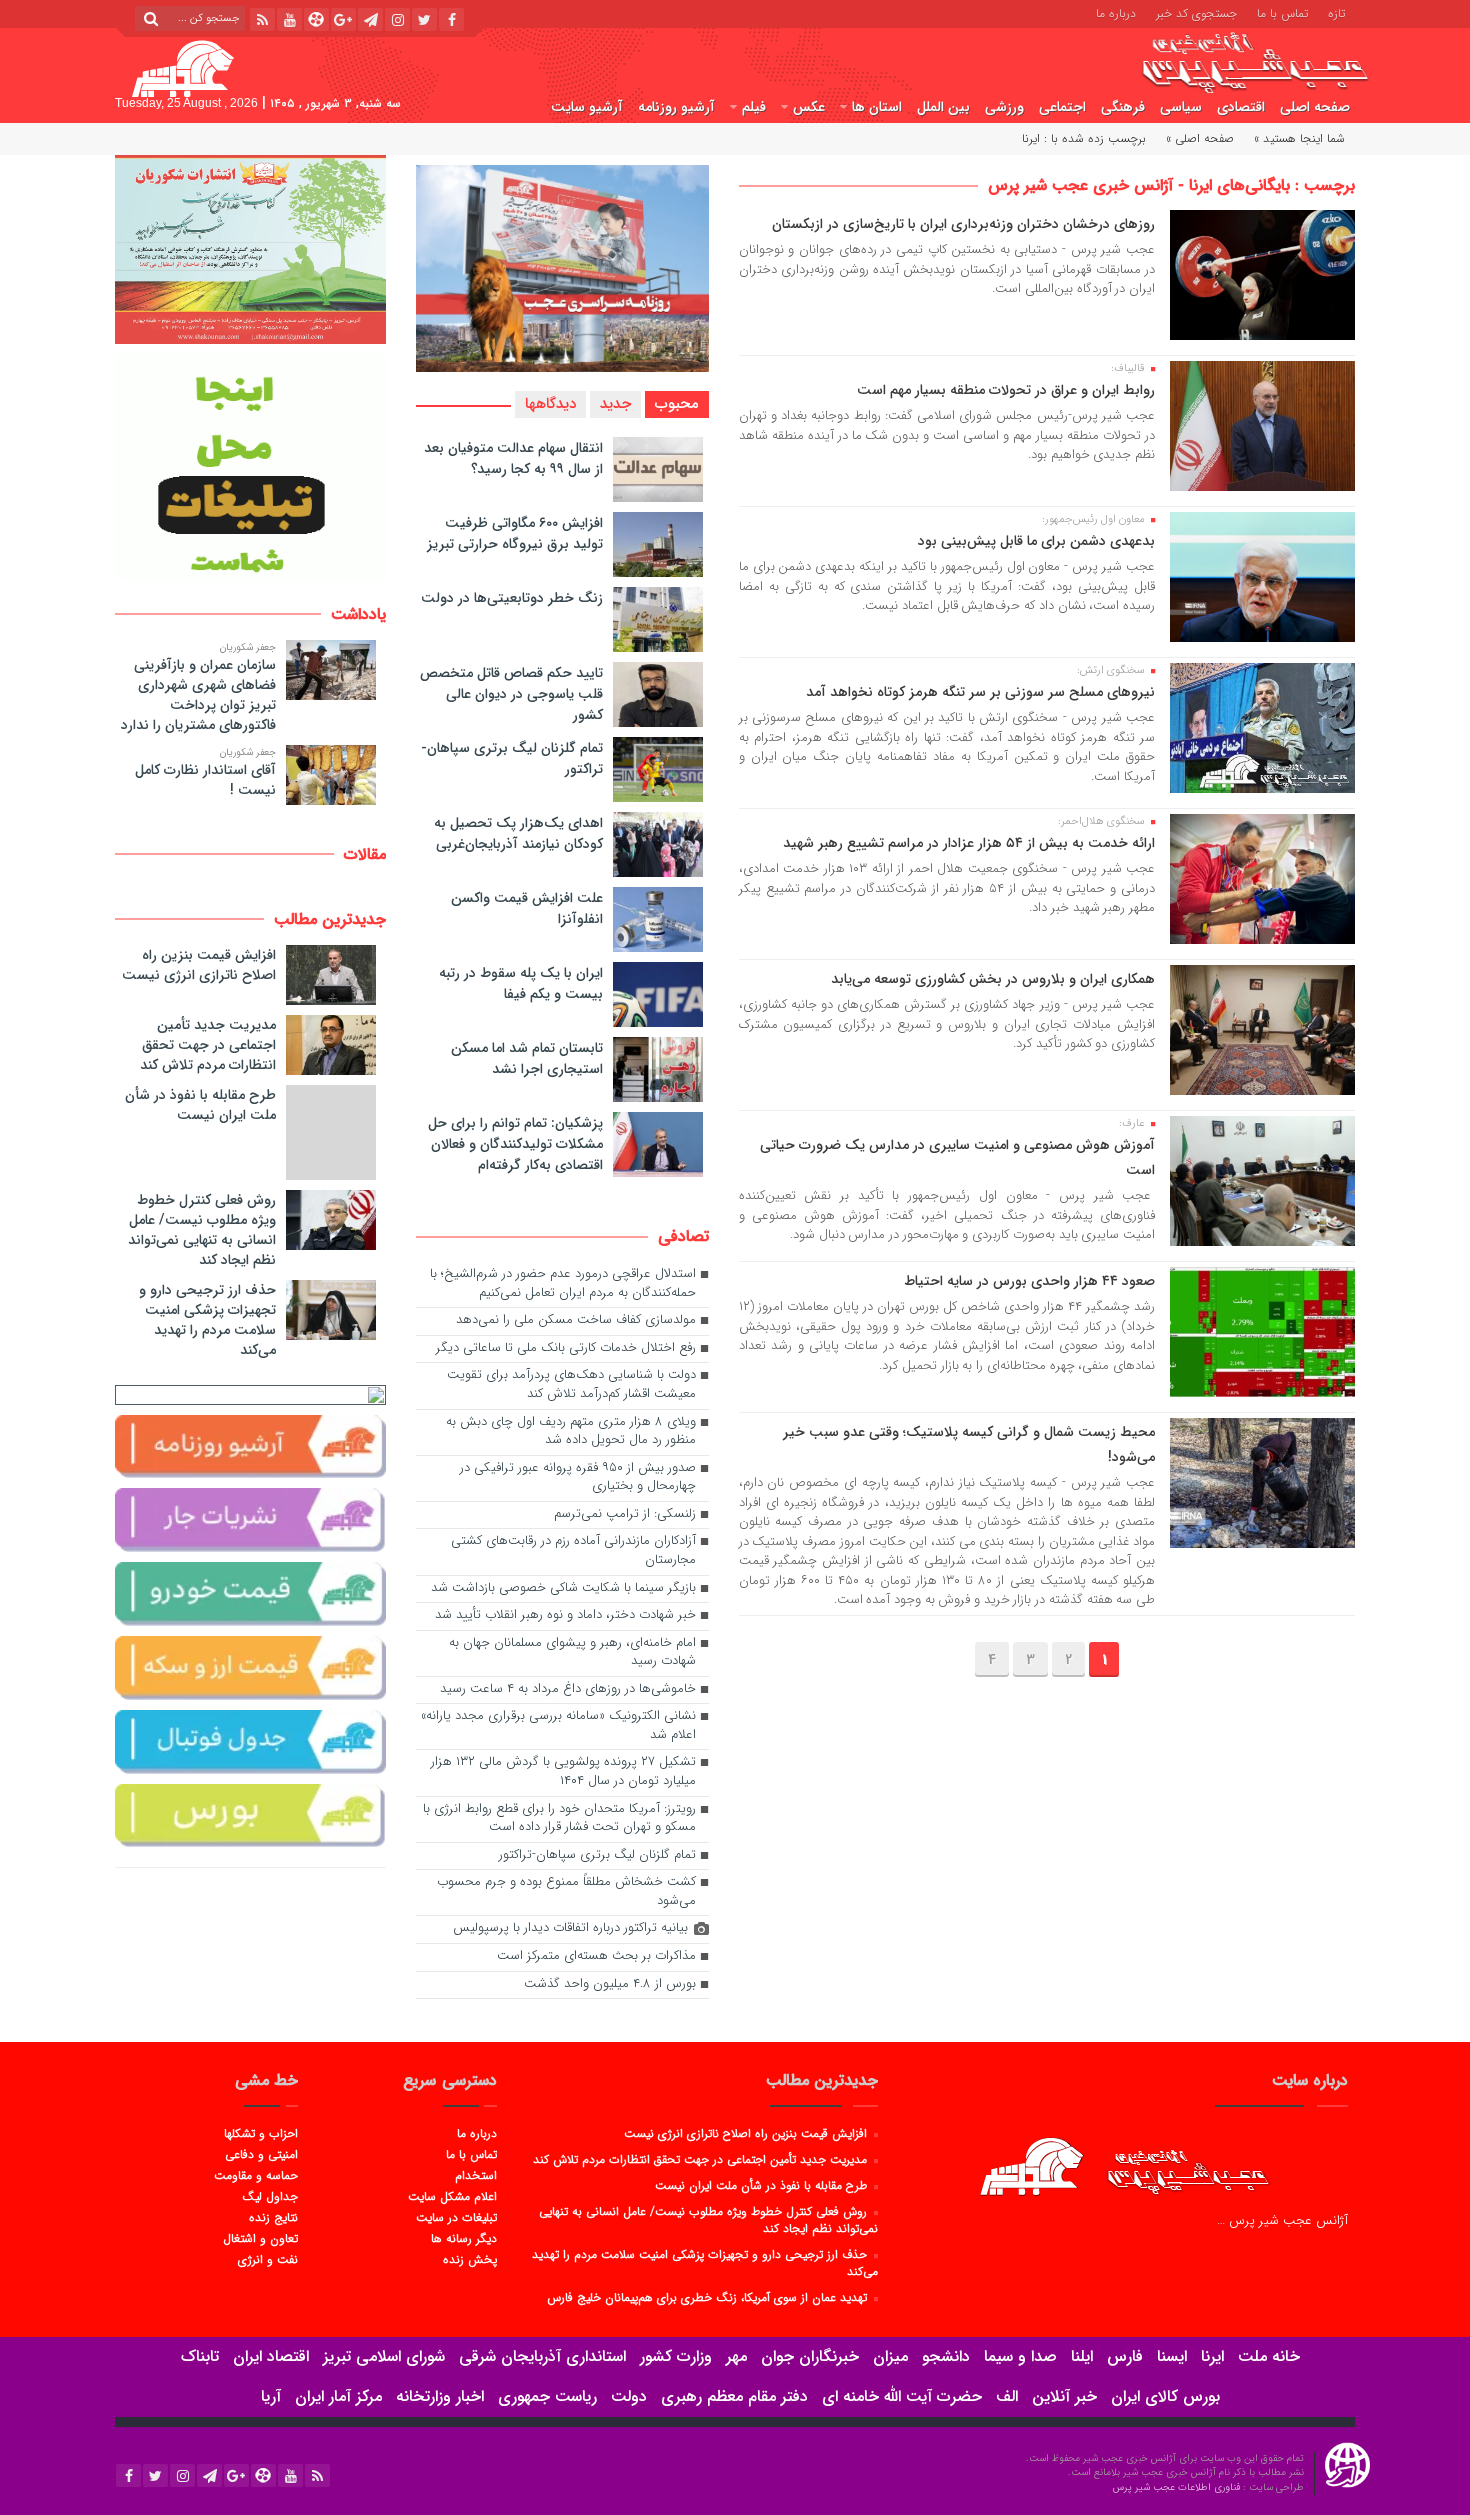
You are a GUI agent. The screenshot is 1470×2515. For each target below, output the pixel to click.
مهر (736, 2356)
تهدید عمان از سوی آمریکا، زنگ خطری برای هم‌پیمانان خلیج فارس (709, 2297)
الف (1007, 2396)
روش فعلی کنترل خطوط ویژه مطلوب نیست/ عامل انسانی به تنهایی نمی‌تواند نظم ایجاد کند (202, 1230)
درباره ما (1116, 12)
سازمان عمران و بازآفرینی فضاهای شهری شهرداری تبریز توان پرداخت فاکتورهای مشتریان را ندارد (198, 695)
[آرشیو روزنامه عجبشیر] (250, 1447)
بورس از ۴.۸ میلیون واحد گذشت (610, 1984)
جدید (615, 404)
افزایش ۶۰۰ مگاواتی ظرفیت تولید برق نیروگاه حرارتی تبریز (515, 533)
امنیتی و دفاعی (261, 2154)
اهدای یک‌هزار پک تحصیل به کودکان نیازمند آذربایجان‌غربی (518, 833)
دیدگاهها (550, 404)
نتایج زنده (273, 2217)
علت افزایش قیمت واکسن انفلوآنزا (527, 908)
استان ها (877, 107)
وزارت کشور (676, 2356)
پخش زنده (469, 2259)
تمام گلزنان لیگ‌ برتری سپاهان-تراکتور (512, 758)
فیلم (754, 107)
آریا (271, 2396)
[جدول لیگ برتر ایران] (250, 1742)
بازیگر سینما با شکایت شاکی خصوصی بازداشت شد (563, 1588)
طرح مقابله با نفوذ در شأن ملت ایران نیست (200, 1105)
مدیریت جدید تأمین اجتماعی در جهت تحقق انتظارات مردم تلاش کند (208, 1045)
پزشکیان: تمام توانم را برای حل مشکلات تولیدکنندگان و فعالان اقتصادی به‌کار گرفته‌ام (515, 1144)
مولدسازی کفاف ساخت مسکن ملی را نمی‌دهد (576, 1320)
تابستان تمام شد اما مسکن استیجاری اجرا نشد (527, 1058)
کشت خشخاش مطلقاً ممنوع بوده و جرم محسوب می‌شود (566, 1892)
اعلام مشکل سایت (452, 2196)
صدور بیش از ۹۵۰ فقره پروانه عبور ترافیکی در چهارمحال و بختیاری (578, 1478)
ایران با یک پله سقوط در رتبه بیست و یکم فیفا (521, 983)
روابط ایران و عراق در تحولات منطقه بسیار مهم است (1006, 390)
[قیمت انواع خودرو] (250, 1594)
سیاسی (1181, 107)
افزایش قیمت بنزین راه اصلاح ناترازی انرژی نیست (199, 965)
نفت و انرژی (268, 2259)
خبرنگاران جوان (810, 2356)
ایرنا (1212, 2356)
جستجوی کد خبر (1196, 12)
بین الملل (943, 107)
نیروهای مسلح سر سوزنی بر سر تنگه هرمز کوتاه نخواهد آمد (980, 692)
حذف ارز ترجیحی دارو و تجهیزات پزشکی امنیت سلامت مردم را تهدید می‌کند (207, 1320)
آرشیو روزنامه (676, 107)
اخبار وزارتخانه (440, 2396)
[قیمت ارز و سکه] (250, 1668)
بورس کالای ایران (1165, 2396)
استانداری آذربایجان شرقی (542, 2356)
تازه (1336, 12)
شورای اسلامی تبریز (384, 2356)
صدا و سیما (1020, 2356)
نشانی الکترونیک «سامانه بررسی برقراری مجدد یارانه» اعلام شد (558, 1726)
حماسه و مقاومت (256, 2175)
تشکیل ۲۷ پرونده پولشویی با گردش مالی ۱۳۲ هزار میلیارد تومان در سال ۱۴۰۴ (563, 1772)
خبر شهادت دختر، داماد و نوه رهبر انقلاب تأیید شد (565, 1615)
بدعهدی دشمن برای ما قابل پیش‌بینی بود (1036, 541)
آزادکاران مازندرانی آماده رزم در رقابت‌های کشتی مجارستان (573, 1551)
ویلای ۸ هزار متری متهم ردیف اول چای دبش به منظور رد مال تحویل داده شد (571, 1432)
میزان (890, 2356)
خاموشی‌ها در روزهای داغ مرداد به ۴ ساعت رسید (568, 1689)
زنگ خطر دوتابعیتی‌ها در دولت (512, 598)
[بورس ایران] (250, 1816)
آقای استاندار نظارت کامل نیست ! (205, 780)
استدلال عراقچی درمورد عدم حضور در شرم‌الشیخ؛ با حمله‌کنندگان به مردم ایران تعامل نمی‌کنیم (563, 1284)
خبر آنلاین (1064, 2396)
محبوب (677, 404)
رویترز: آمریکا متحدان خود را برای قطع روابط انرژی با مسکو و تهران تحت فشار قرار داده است (559, 1819)
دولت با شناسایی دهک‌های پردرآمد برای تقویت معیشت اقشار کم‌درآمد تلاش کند (571, 1385)
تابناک (200, 2356)
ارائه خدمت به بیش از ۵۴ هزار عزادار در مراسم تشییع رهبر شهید (969, 843)
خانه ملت (1269, 2356)
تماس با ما (1282, 12)
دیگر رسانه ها (463, 2238)
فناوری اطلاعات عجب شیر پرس (1178, 2487)
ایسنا (1172, 2356)
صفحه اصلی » (1200, 138)
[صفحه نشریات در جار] (250, 1520)
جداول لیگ (270, 2196)
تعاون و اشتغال (260, 2238)
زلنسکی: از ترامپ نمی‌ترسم (625, 1514)
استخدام (475, 2175)
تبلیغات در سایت (456, 2217)
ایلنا (1082, 2356)
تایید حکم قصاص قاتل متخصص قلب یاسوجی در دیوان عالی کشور (511, 694)
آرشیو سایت (587, 107)
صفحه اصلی (1315, 107)
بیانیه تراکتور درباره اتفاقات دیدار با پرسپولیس (570, 1928)
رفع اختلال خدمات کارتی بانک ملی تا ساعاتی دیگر (566, 1348)
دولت (629, 2396)
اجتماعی (1062, 107)
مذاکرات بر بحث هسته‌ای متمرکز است (596, 1956)
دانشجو (946, 2356)
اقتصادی (1241, 107)
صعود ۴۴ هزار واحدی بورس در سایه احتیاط (1029, 1281)
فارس (1125, 2356)
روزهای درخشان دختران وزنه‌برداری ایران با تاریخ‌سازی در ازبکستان (963, 224)
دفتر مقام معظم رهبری (734, 2396)
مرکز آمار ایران (338, 2396)
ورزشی (1004, 107)
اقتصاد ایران (271, 2356)
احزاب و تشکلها (261, 2133)
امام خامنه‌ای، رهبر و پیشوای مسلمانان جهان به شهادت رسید (572, 1653)
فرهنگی (1123, 107)
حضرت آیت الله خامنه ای (902, 2396)
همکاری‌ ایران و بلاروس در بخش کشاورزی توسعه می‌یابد (993, 979)
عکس (809, 107)
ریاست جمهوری (547, 2396)
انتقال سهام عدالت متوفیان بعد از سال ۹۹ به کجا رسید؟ (513, 458)
